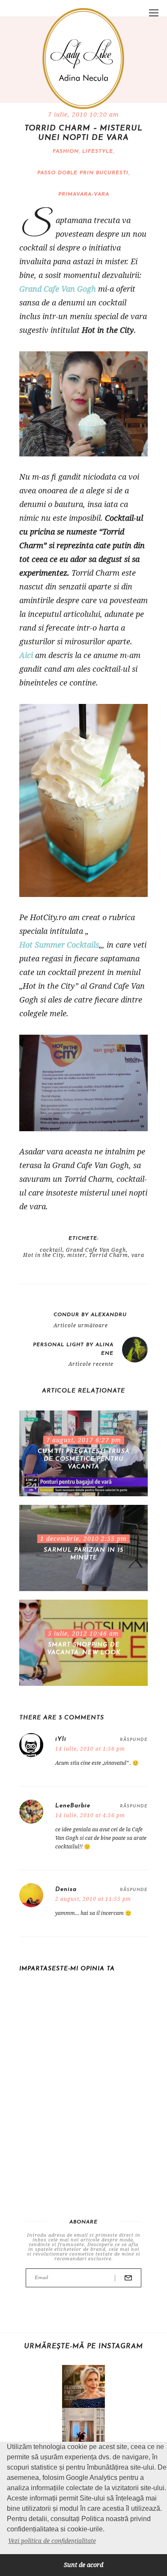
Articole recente (91, 1364)
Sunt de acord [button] (83, 2565)
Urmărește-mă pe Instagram (83, 2346)
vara (138, 1255)
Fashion (66, 151)
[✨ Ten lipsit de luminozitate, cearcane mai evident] (83, 2386)
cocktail (51, 1250)
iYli (61, 1739)
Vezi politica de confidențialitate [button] (52, 2541)
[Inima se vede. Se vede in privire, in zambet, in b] (83, 2429)
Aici (26, 655)
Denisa (66, 1889)
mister (76, 1255)
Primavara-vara (84, 194)
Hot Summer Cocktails (59, 945)
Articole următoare (81, 1326)
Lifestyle (98, 151)
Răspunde (134, 1740)
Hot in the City (43, 1255)
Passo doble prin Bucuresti (83, 173)
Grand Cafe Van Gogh (58, 289)
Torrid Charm (109, 1255)
